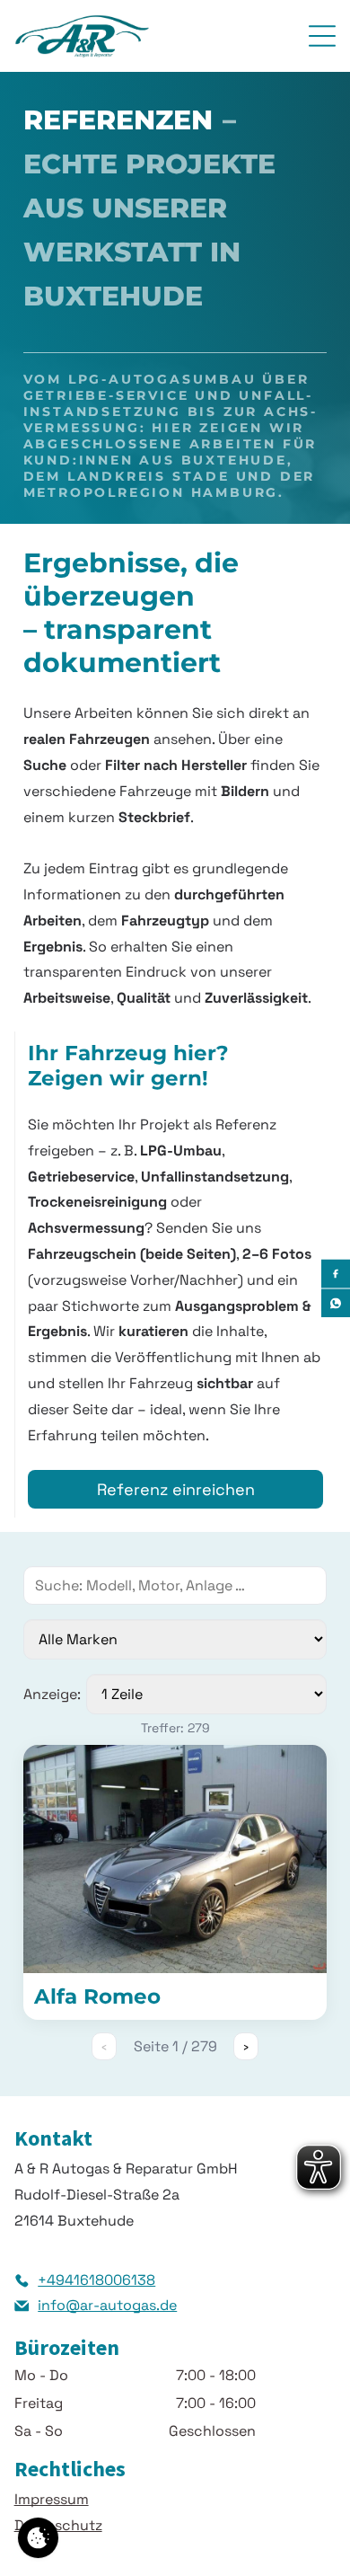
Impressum (52, 2499)
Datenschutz (58, 2525)
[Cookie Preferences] (38, 2538)
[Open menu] (322, 36)
